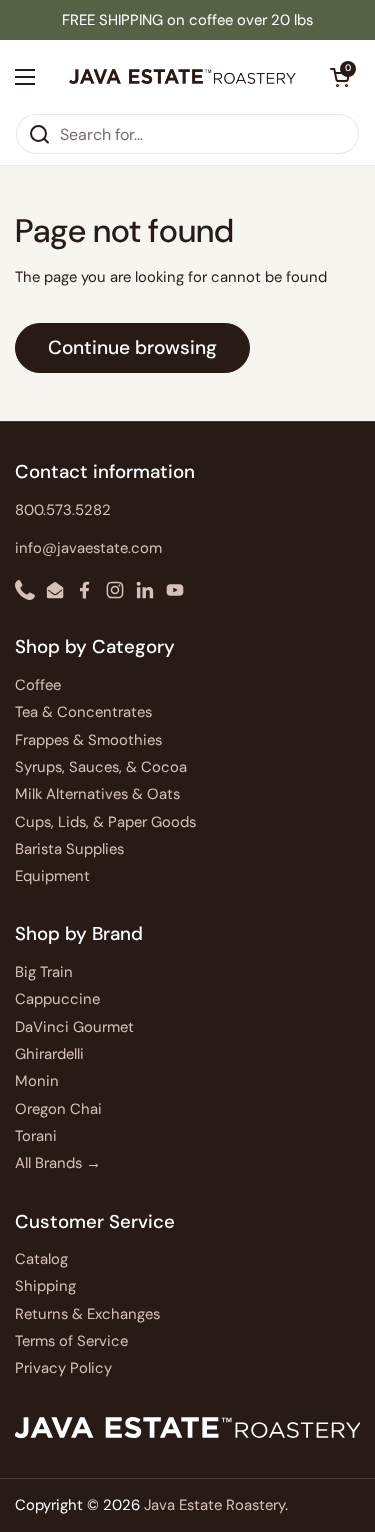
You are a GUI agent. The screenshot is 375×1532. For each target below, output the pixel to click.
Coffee (38, 685)
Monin (37, 1081)
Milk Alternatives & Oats (97, 794)
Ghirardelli (49, 1054)
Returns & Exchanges (87, 1314)
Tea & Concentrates (83, 712)
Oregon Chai (58, 1109)
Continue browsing (132, 347)
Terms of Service (71, 1341)
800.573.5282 (63, 510)
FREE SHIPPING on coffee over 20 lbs (187, 20)
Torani (36, 1136)
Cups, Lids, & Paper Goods (105, 822)
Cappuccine (57, 999)
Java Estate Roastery (214, 1505)
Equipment (52, 876)
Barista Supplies (69, 849)
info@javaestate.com (88, 548)
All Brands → (58, 1163)
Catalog (41, 1259)
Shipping (45, 1286)
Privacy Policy (63, 1368)
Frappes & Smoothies (88, 740)
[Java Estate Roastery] (182, 76)
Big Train (44, 972)
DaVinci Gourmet (74, 1027)
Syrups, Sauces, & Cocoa (101, 767)
